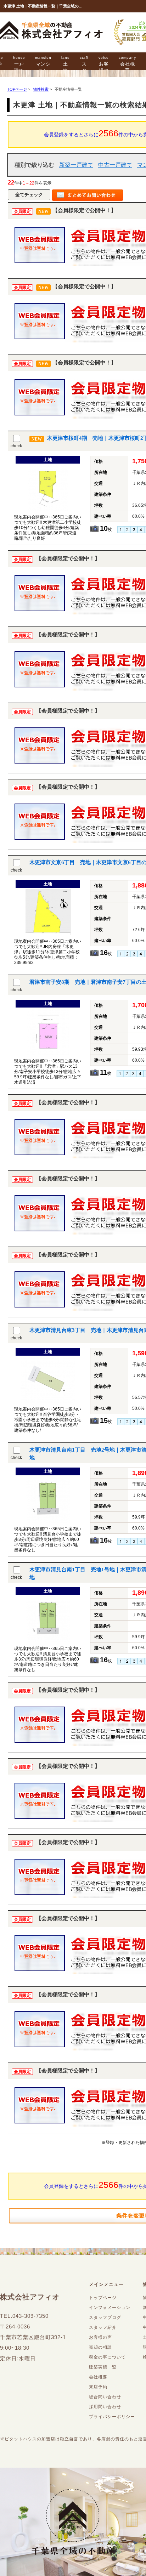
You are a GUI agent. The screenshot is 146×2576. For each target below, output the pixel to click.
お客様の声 (104, 67)
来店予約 (98, 2387)
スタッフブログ (105, 2317)
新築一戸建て (76, 165)
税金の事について (107, 2357)
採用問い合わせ (105, 2407)
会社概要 (127, 64)
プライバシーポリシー (112, 2417)
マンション (43, 64)
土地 (66, 64)
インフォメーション (110, 2308)
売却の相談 (100, 2347)
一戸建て (19, 64)
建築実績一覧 (103, 2367)
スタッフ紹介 (103, 2327)
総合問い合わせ (105, 2397)
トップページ (103, 2298)
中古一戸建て (115, 165)
